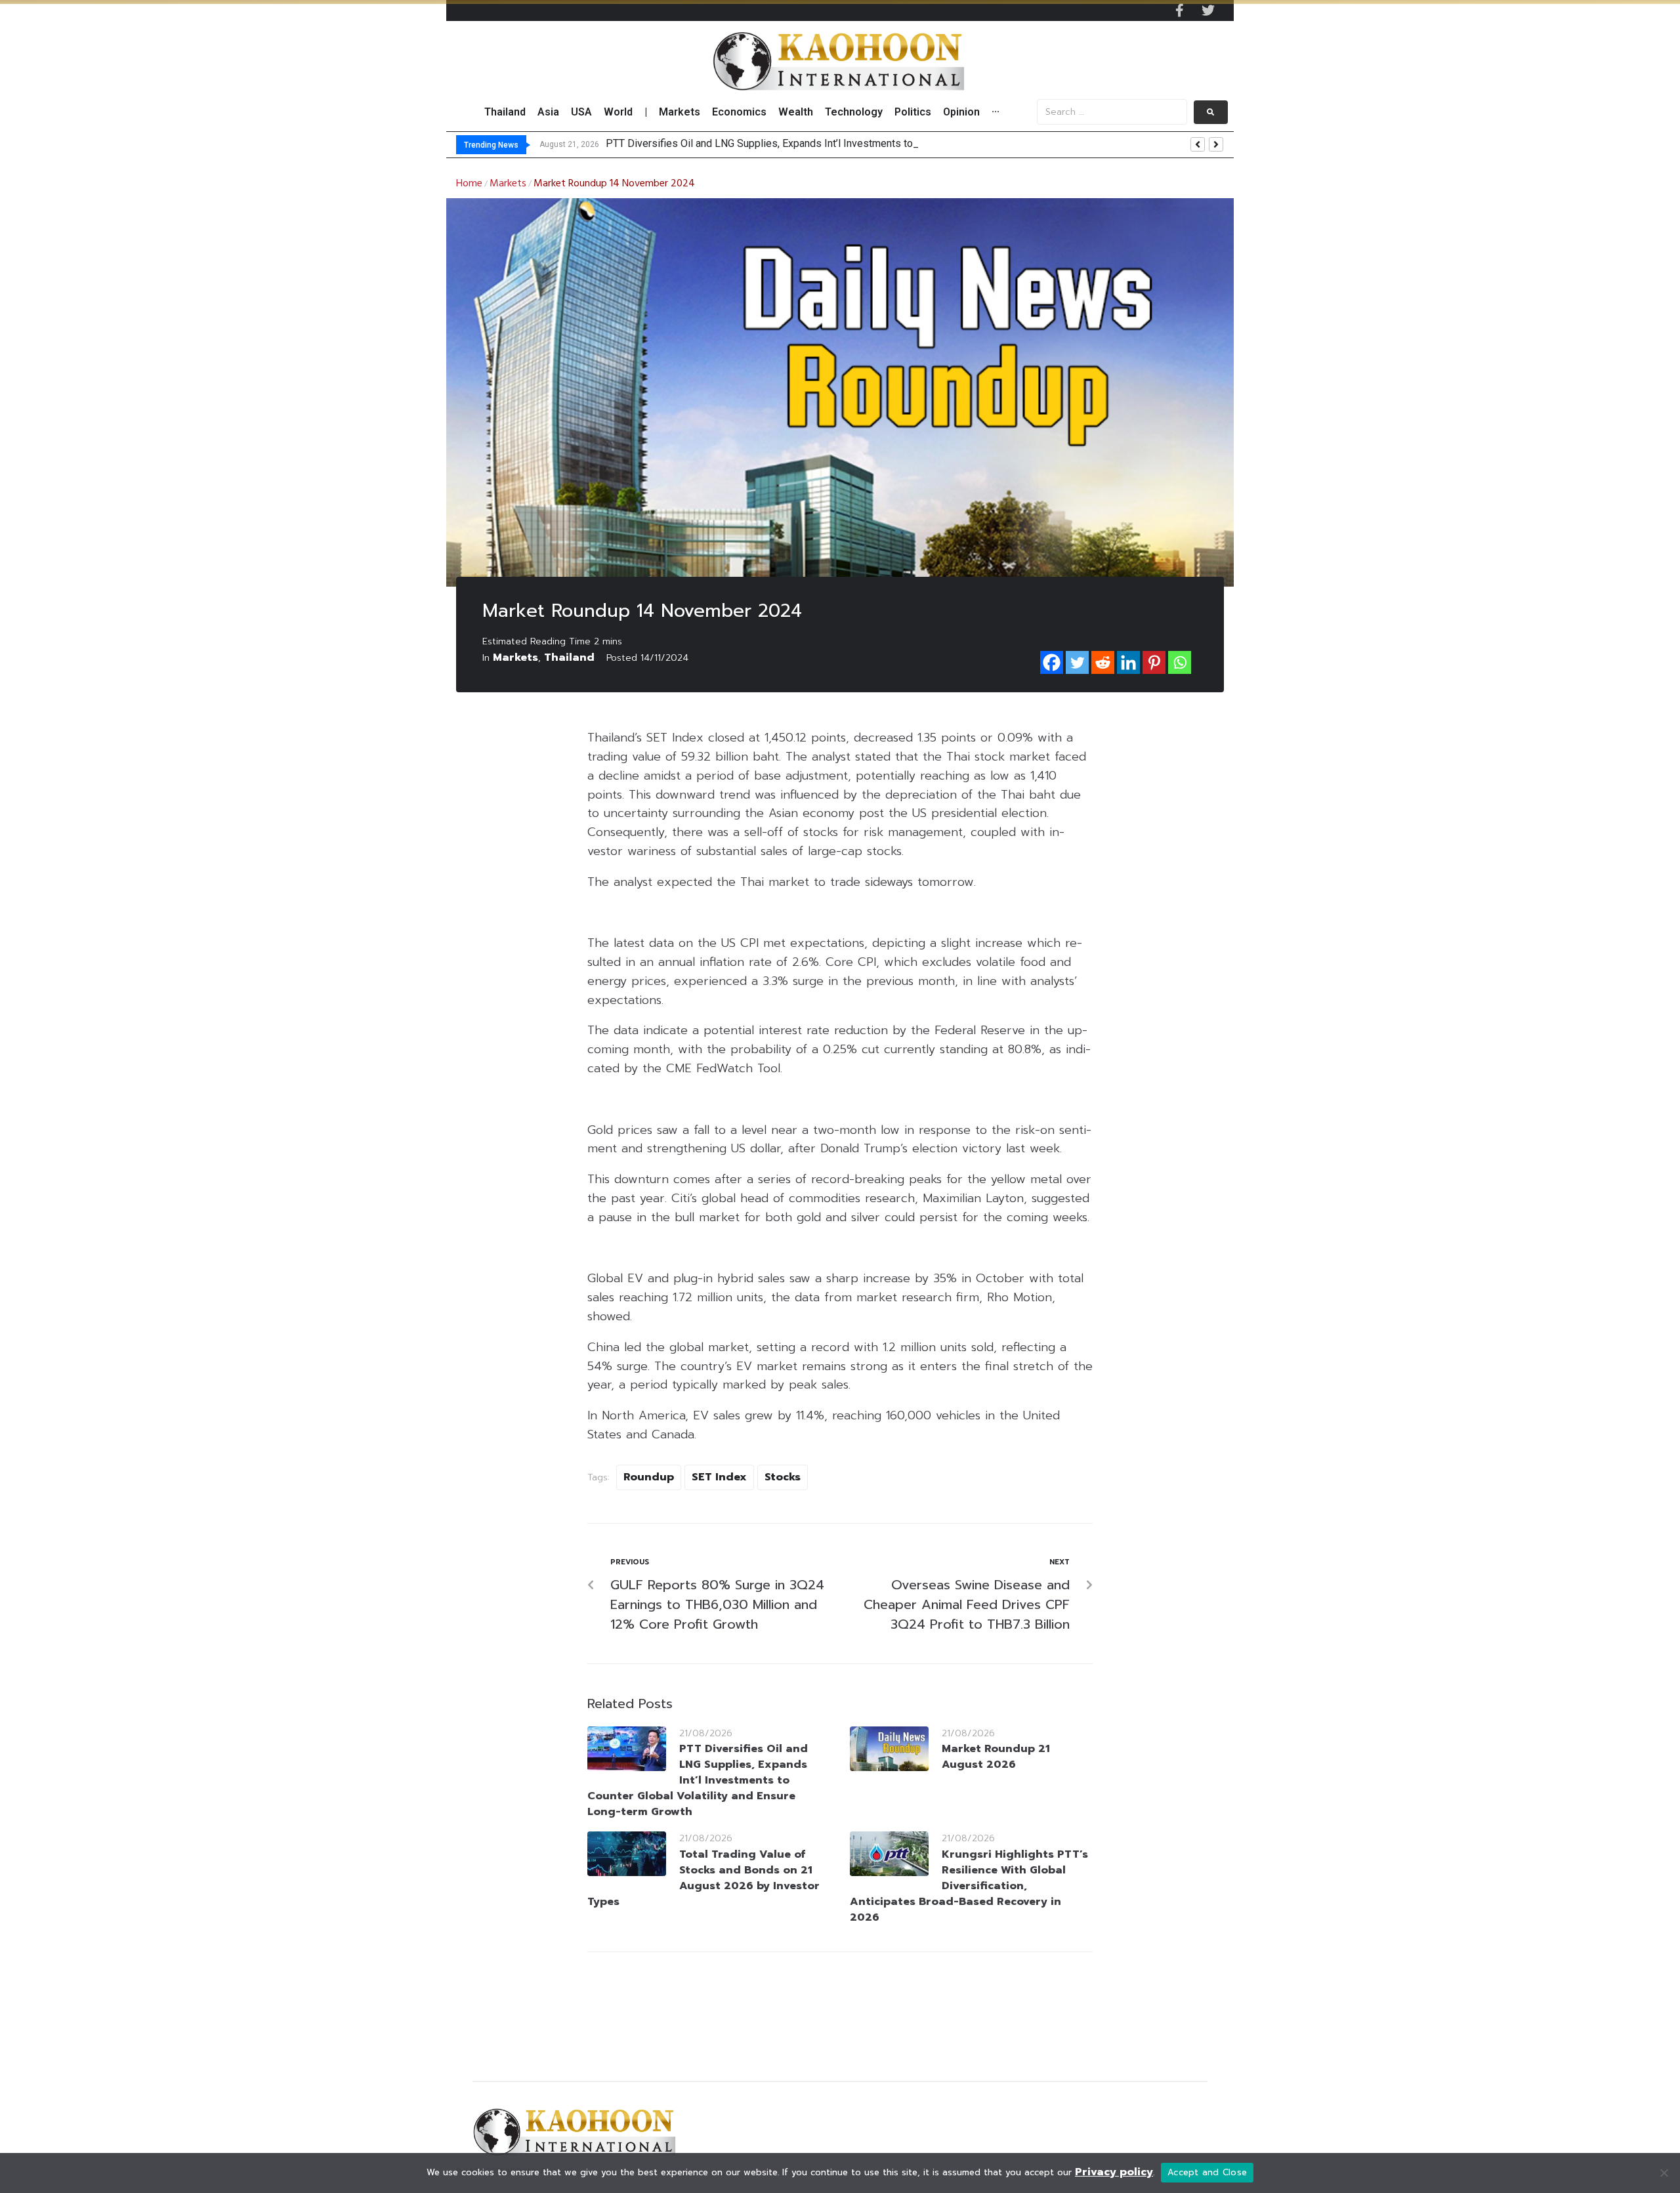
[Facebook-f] (1179, 10)
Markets (508, 184)
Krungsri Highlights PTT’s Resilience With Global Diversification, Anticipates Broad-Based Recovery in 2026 (969, 1886)
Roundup (649, 1477)
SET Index (719, 1477)
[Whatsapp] (1180, 662)
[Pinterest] (1154, 662)
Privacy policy (1114, 2172)
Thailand (569, 658)
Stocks (783, 1477)
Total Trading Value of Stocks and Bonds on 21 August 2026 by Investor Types (703, 1878)
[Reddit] (1103, 662)
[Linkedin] (1128, 662)
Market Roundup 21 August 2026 (996, 1757)
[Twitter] (1208, 10)
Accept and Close (1207, 2172)
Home (469, 184)
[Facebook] (1052, 662)
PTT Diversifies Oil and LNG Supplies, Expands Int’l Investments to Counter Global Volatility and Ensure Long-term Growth (698, 1780)
